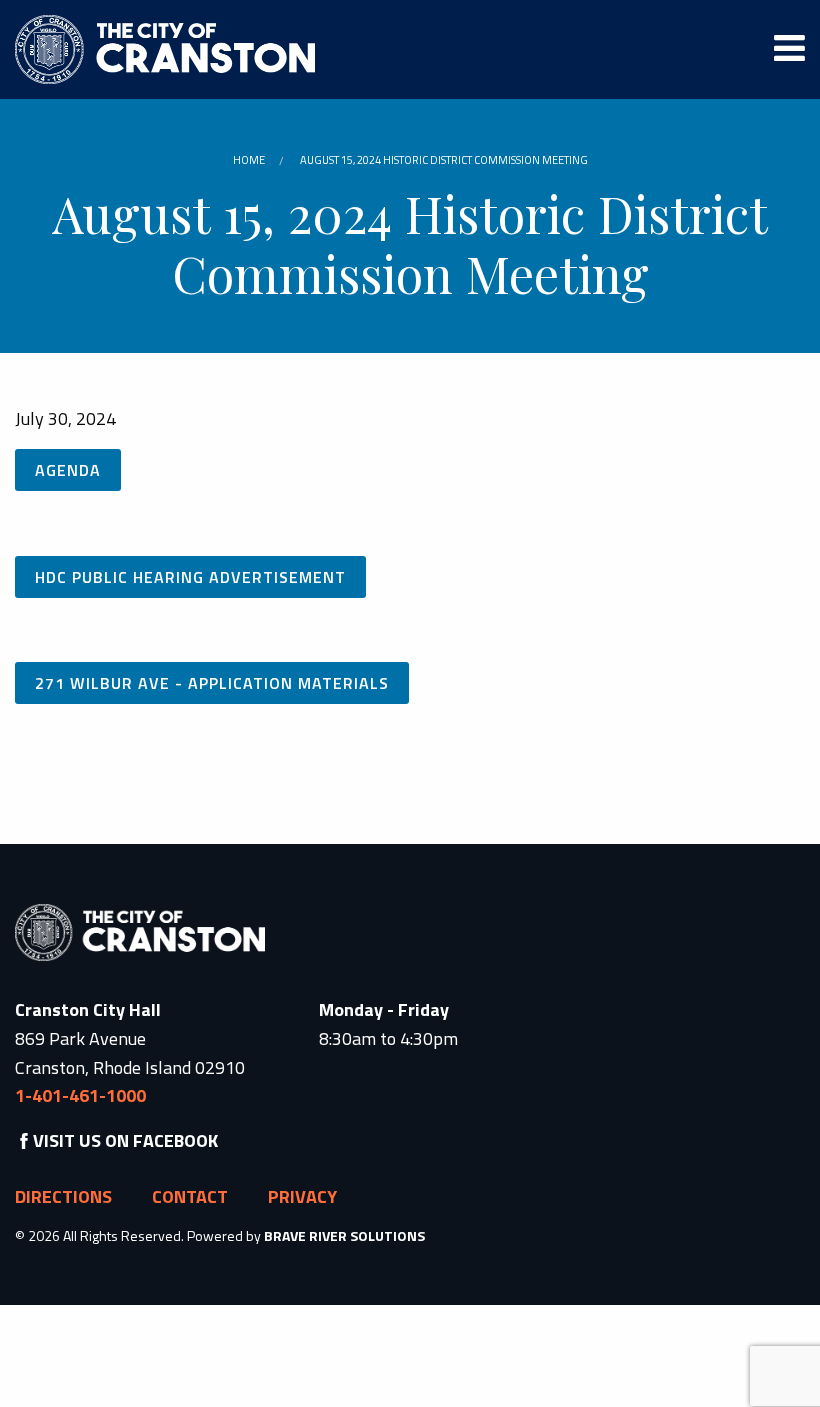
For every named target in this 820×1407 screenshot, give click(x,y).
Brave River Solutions (344, 1235)
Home (249, 160)
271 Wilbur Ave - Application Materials (212, 683)
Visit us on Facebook (125, 1140)
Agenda (68, 470)
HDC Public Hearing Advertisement (190, 577)
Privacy (302, 1196)
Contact (190, 1196)
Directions (63, 1196)
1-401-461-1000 (80, 1095)
